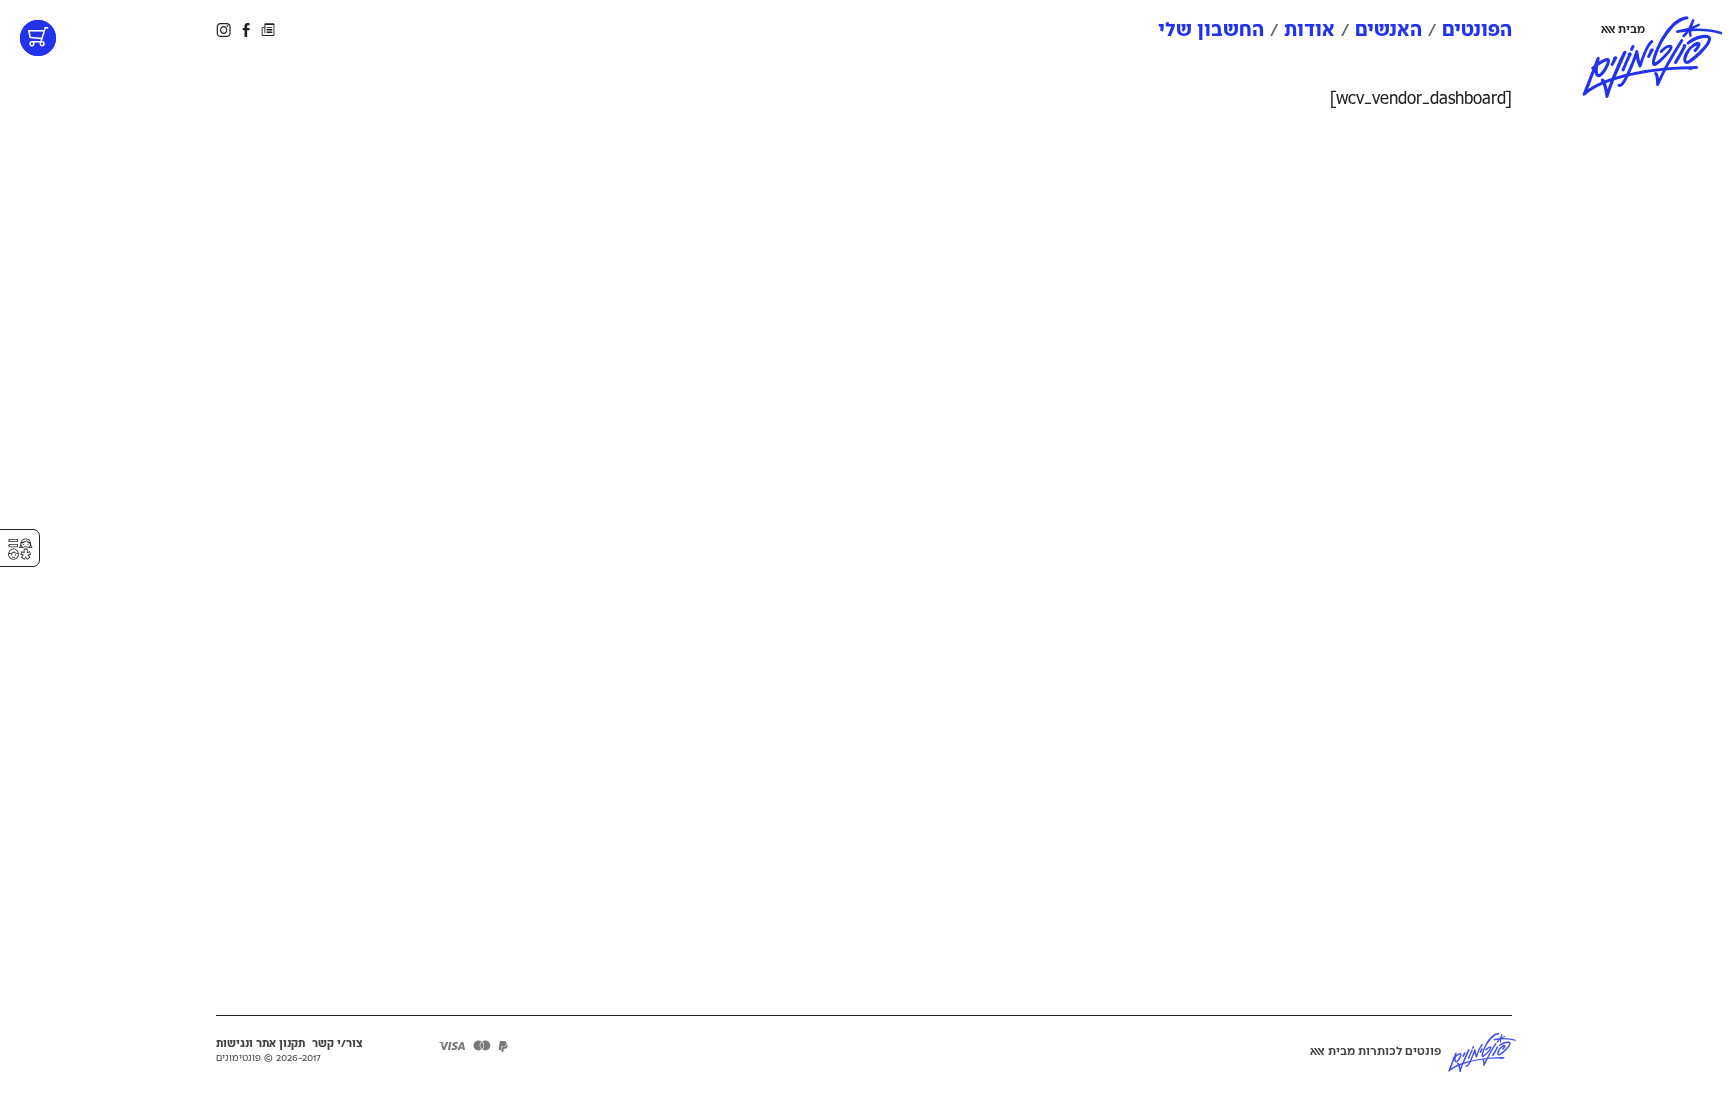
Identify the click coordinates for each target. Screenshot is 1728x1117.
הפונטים (1477, 30)
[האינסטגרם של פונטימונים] (225, 29)
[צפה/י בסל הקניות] (38, 38)
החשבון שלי (1211, 30)
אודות (1309, 30)
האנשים (1388, 30)
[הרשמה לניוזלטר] (268, 29)
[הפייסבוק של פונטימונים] (246, 29)
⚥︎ (20, 549)
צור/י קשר (337, 1044)
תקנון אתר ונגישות (260, 1044)
